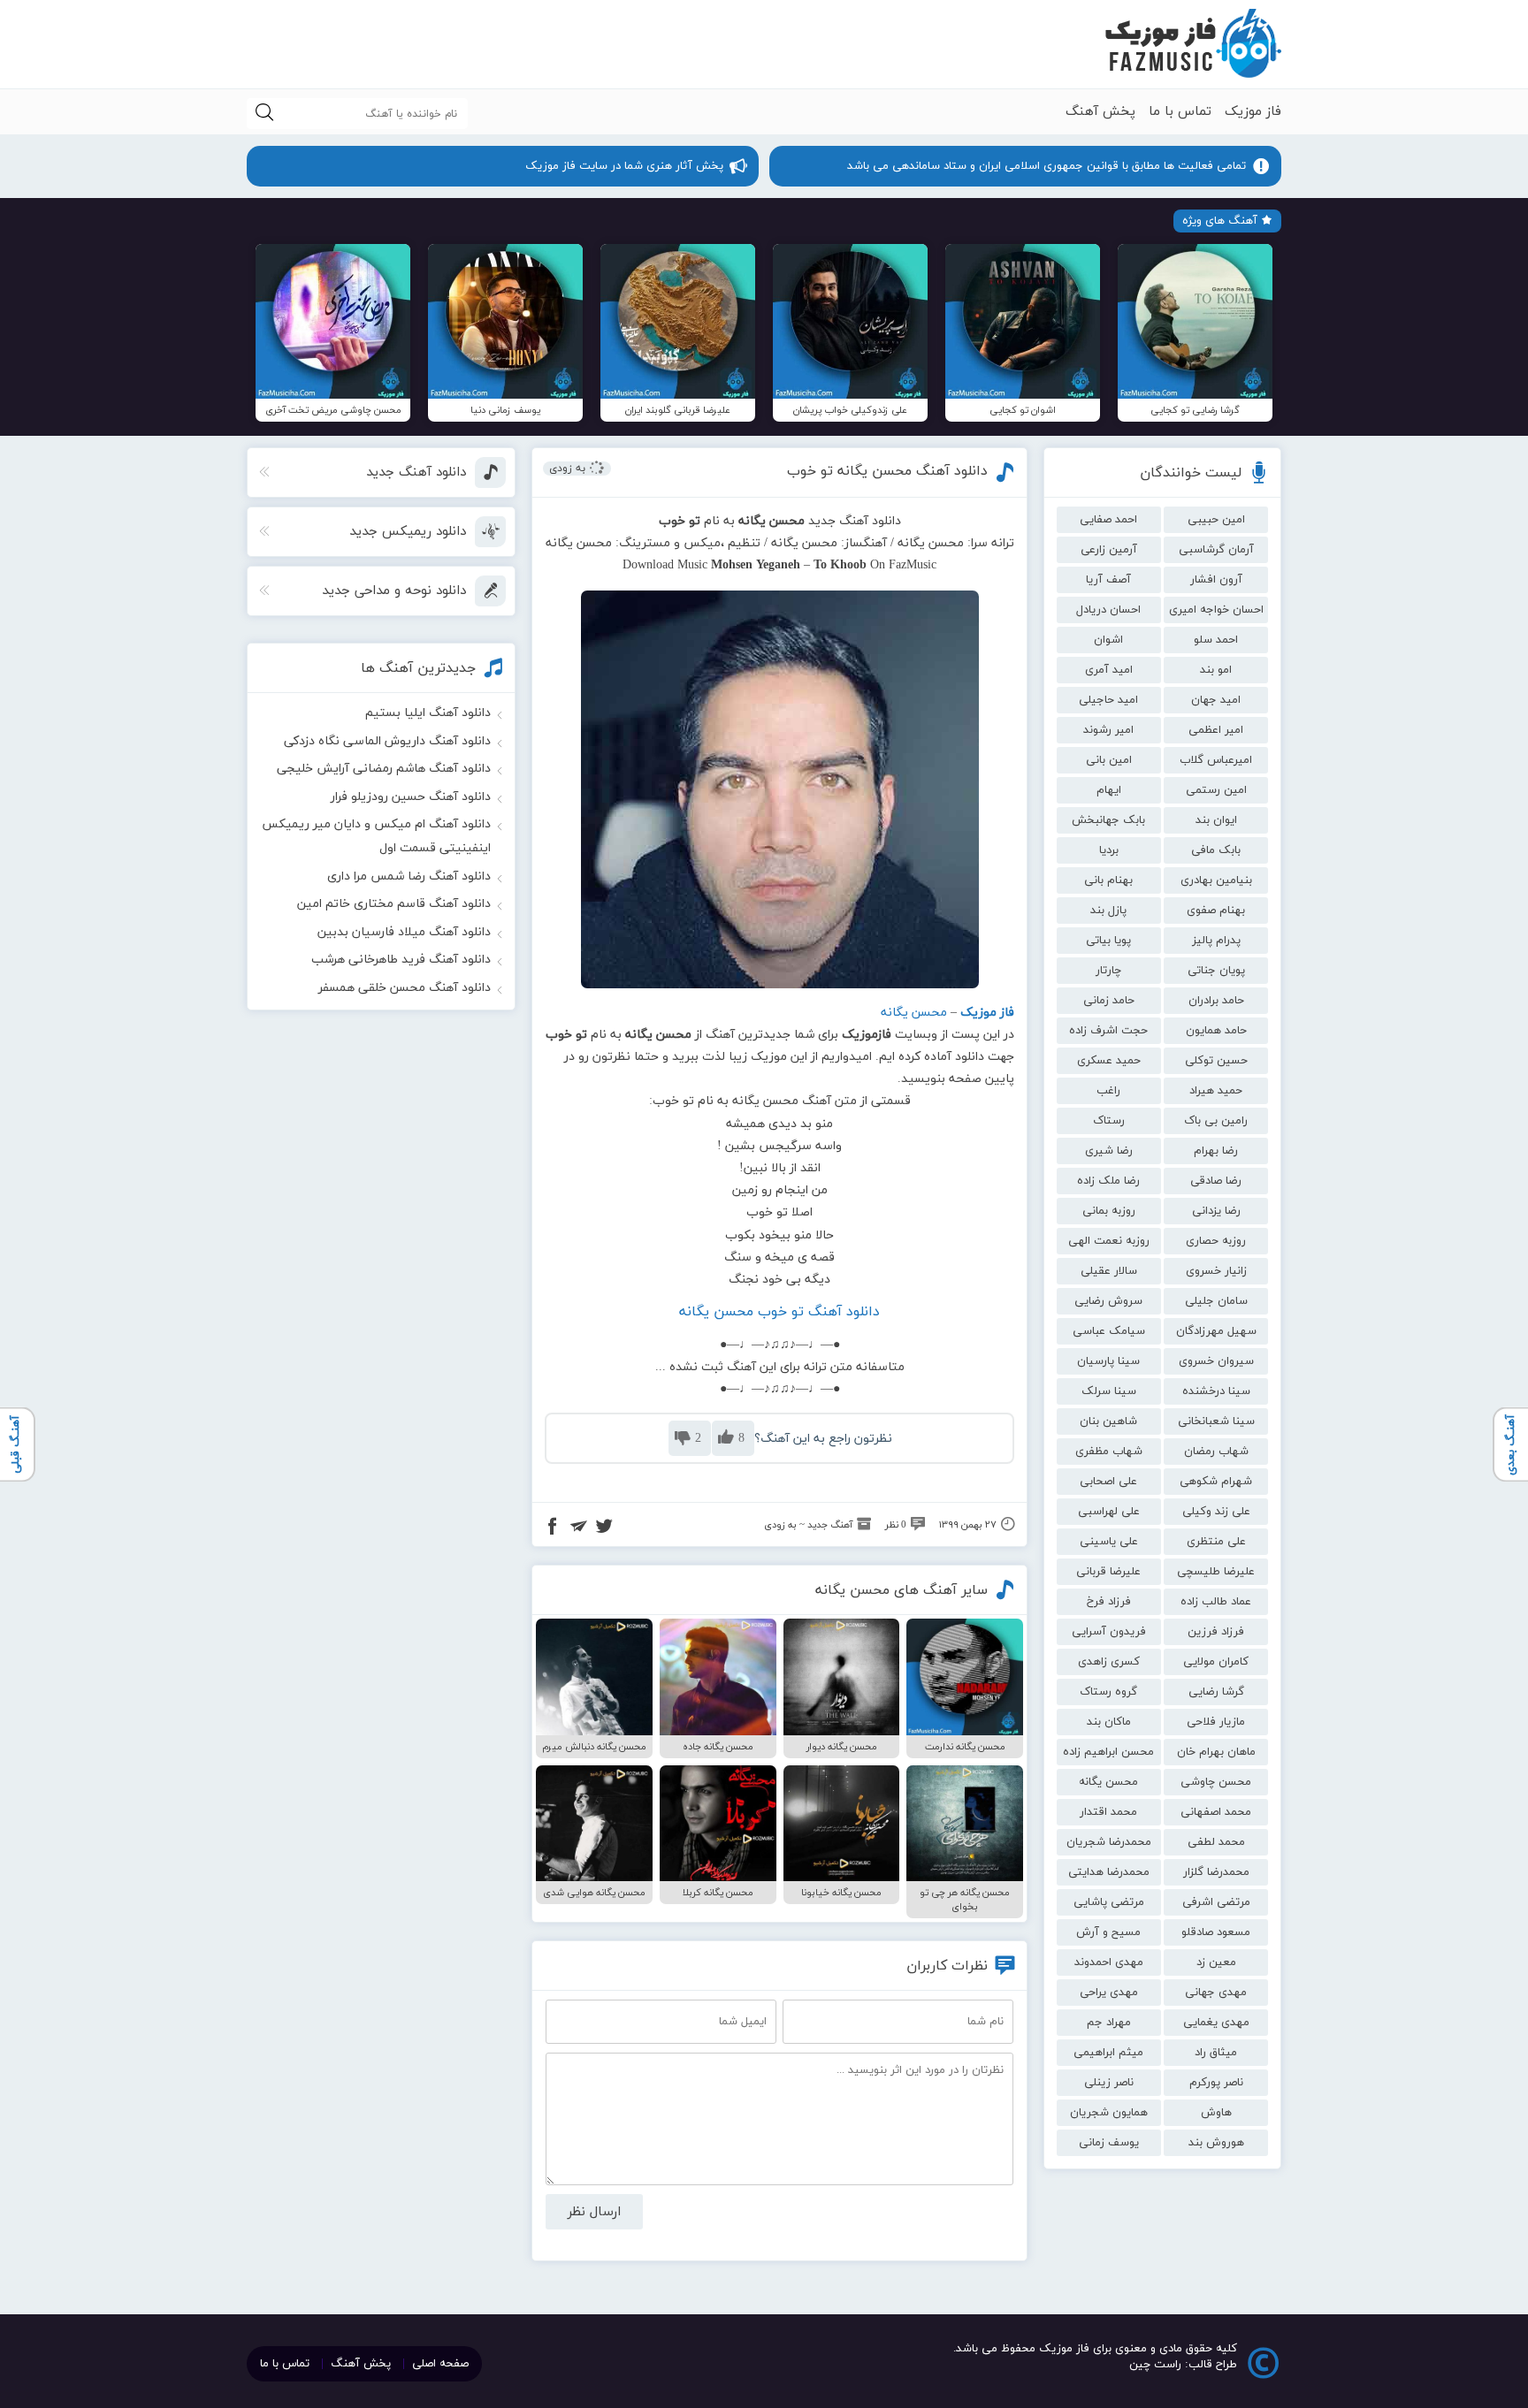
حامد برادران (1216, 1001)
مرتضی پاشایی (1109, 1902)
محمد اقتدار (1108, 1812)
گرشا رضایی (1216, 1692)
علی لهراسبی (1109, 1512)
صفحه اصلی (440, 2364)
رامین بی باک (1216, 1121)
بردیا (1109, 850)
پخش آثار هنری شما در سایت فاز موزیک (624, 166)
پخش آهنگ (1100, 112)
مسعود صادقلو (1216, 1932)
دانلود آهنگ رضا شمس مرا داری (409, 876)
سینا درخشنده (1216, 1391)
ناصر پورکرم (1216, 2083)
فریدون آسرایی (1109, 1632)
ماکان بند (1109, 1722)
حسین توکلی (1216, 1061)
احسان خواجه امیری (1216, 610)
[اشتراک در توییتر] (604, 1528)
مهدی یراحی (1109, 1993)
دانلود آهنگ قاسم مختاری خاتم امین (394, 904)
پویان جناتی (1216, 971)
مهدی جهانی (1216, 1993)
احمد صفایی (1108, 520)
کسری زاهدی (1109, 1662)
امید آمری (1109, 670)
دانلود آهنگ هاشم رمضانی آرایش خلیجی (384, 769)
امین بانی (1109, 760)
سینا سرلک (1109, 1391)
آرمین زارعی (1109, 550)
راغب (1108, 1091)
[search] (264, 114)
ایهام (1109, 790)
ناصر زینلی (1109, 2083)
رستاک (1109, 1121)
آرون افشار (1216, 580)
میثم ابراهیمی (1108, 2053)
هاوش (1216, 2113)
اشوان (1108, 640)
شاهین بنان (1108, 1421)
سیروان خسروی (1216, 1361)
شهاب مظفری (1109, 1452)
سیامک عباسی (1109, 1331)
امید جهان (1216, 700)
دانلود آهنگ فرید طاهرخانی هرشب (401, 960)
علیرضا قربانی (1108, 1572)
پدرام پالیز (1216, 941)
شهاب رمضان (1216, 1452)
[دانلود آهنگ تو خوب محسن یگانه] (780, 789)
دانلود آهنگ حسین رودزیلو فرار (411, 797)
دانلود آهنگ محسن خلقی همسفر (405, 988)
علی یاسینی (1109, 1542)
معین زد (1216, 1962)
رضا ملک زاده (1108, 1181)
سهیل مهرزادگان (1216, 1331)
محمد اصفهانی (1216, 1812)
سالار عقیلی (1109, 1271)
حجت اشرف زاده (1108, 1031)
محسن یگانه (1108, 1782)
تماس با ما (1180, 112)
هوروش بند (1216, 2143)
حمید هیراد (1216, 1091)
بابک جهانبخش (1108, 820)
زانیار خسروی (1216, 1271)
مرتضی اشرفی (1216, 1902)
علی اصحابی (1108, 1482)
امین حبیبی (1216, 520)
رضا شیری (1109, 1151)
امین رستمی (1216, 790)
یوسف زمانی (1109, 2143)
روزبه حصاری (1216, 1241)
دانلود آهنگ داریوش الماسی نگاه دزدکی (387, 741)
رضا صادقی (1216, 1181)
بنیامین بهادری (1216, 880)
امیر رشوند (1108, 730)
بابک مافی (1216, 850)
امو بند (1216, 670)
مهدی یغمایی (1216, 2023)
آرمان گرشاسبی (1216, 550)
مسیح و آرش (1108, 1932)
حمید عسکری (1109, 1061)
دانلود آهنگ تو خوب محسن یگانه (779, 1312)
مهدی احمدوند (1109, 1962)
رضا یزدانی (1216, 1211)
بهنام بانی (1108, 880)
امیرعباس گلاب (1216, 760)
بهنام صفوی (1216, 911)
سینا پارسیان (1108, 1361)
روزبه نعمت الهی (1109, 1241)
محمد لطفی (1216, 1842)
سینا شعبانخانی (1216, 1421)
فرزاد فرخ (1109, 1602)
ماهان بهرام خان (1216, 1752)
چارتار (1108, 971)
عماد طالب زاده (1216, 1602)
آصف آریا (1108, 580)
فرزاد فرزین (1216, 1632)
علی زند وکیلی (1216, 1512)
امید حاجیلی (1108, 700)
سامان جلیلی (1216, 1301)
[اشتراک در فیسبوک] (553, 1528)
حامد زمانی (1109, 1001)
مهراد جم (1109, 2023)
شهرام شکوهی (1216, 1482)
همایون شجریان (1109, 2113)
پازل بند (1108, 911)
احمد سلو (1216, 640)
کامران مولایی (1216, 1662)
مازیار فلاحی (1216, 1722)
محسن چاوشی (1216, 1782)
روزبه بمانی (1109, 1211)
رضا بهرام (1216, 1151)
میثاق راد (1216, 2053)
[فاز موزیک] (1193, 44)
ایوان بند (1216, 820)
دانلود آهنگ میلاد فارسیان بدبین (404, 932)
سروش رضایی (1108, 1301)
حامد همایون (1216, 1031)
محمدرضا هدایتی (1109, 1872)
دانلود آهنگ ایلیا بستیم (428, 713)
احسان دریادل (1108, 610)
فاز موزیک (1253, 112)
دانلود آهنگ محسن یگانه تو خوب (887, 471)
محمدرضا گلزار (1216, 1872)
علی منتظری (1216, 1542)
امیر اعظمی (1216, 730)
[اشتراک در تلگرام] (578, 1528)
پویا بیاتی (1108, 941)
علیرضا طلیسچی (1216, 1572)
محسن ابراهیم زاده (1108, 1752)
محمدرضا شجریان (1109, 1842)
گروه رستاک (1108, 1692)
